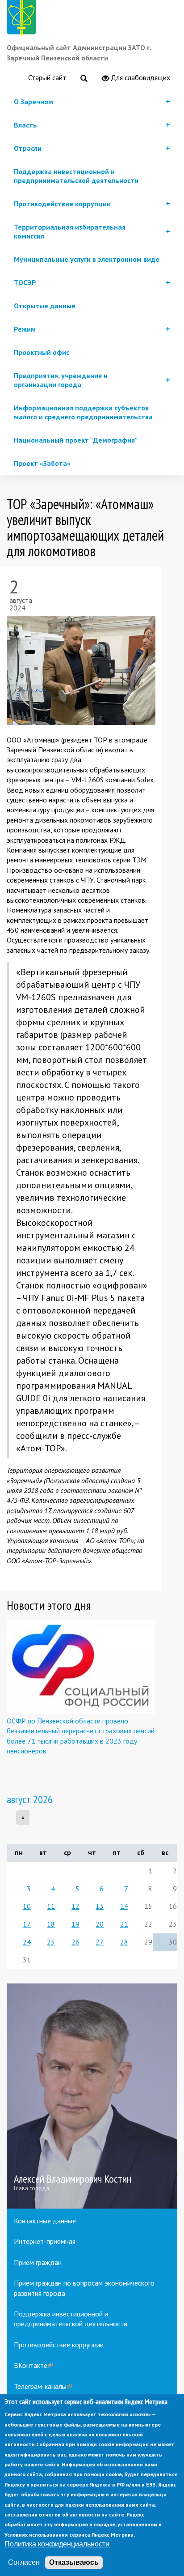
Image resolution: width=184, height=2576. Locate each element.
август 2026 (30, 1799)
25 (51, 1942)
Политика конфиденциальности (57, 2544)
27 (100, 1942)
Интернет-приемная (45, 2241)
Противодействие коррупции (59, 2345)
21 (124, 1924)
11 (51, 1906)
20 (100, 1924)
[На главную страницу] (23, 19)
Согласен (24, 2562)
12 (75, 1906)
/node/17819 (92, 2096)
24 (27, 1942)
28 (124, 1942)
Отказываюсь (74, 2562)
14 (124, 1906)
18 (51, 1924)
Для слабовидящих (140, 77)
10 (27, 1906)
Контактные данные (45, 2221)
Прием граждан (38, 2262)
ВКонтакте (33, 2365)
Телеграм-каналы (43, 2386)
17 (27, 1924)
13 (100, 1906)
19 (75, 1924)
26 (75, 1942)
